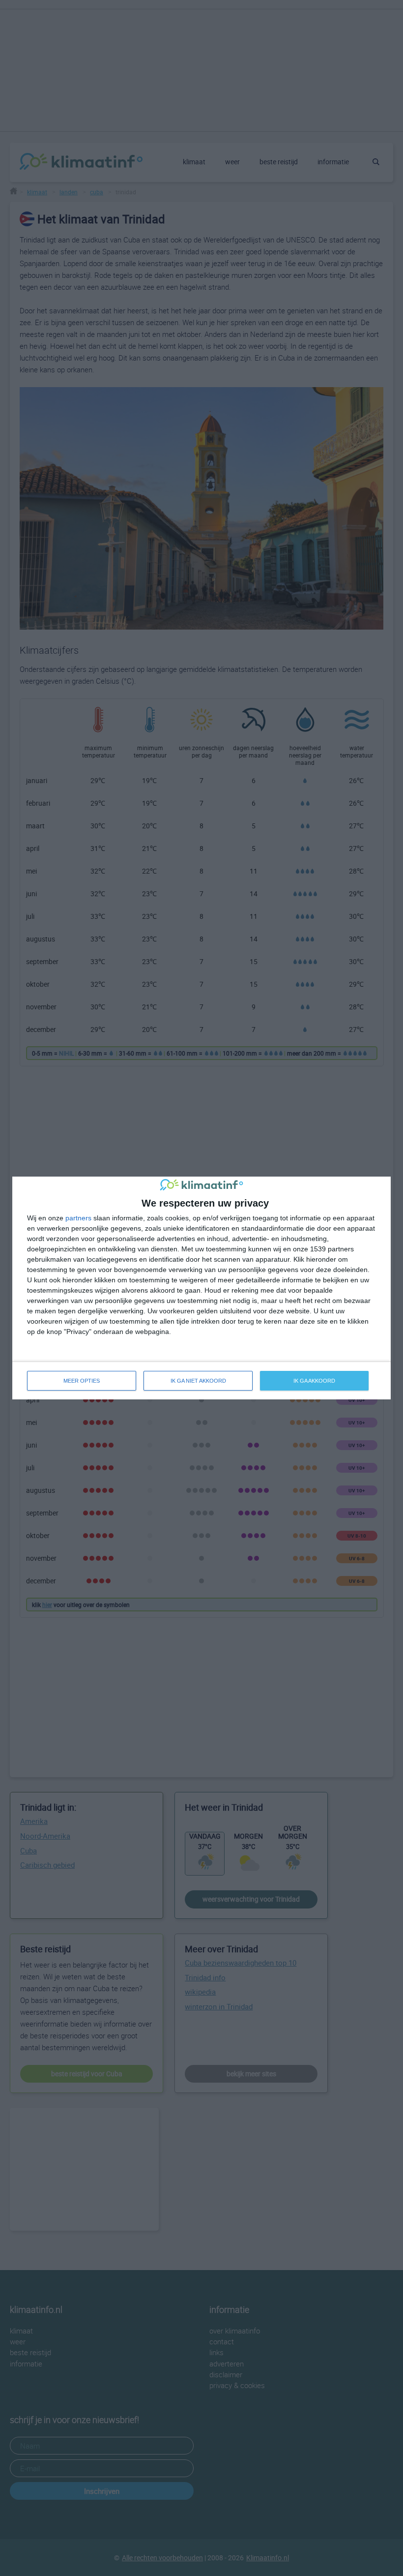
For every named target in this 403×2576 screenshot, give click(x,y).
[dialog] (201, 1288)
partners (78, 1218)
